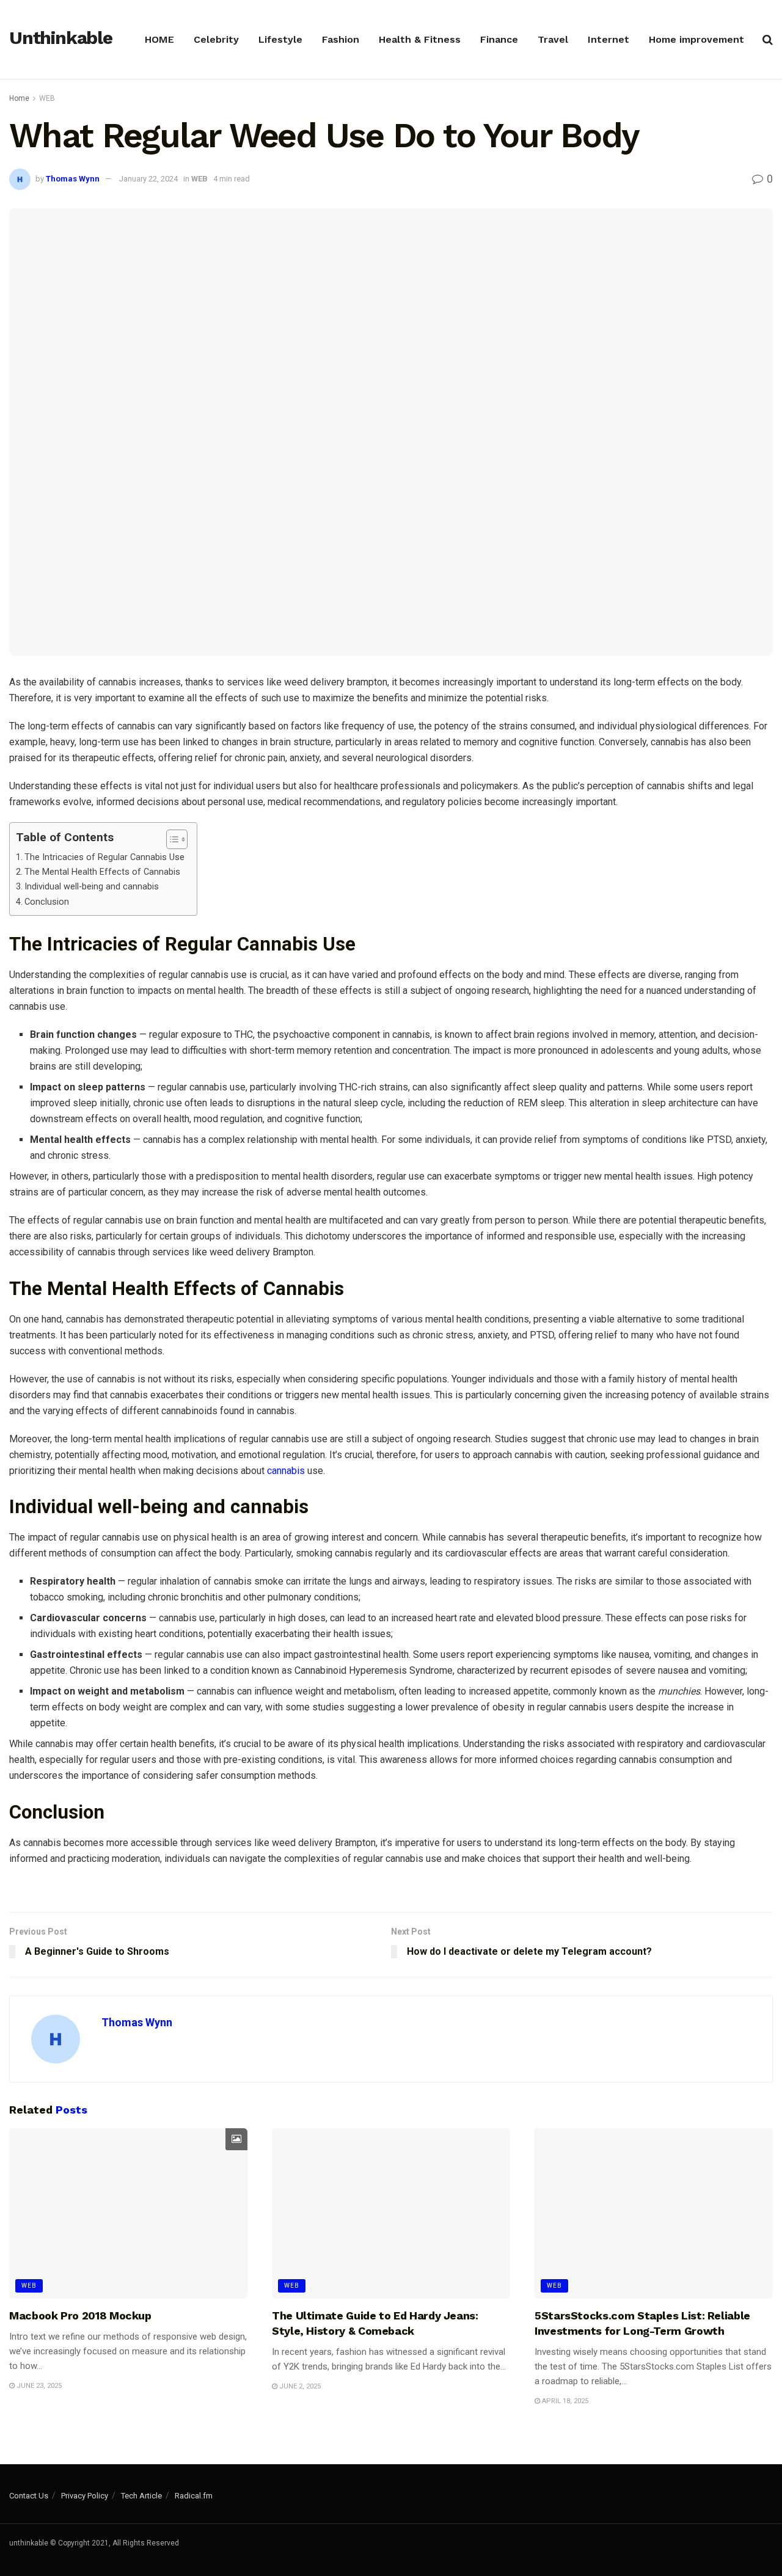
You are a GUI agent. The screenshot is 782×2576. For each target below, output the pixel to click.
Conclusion (47, 902)
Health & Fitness (420, 39)
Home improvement (696, 39)
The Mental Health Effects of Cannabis (102, 872)
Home (19, 98)
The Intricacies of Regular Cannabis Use (104, 857)
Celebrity (216, 39)
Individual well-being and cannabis (92, 887)
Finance (499, 39)
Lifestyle (280, 39)
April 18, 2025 (564, 2401)
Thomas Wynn (73, 179)
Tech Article (141, 2496)
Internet (608, 39)
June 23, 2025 (38, 2386)
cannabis (286, 1471)
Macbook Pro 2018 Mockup (80, 2315)
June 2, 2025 (299, 2386)
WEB (47, 98)
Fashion (341, 39)
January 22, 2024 (148, 179)
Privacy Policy (85, 2496)
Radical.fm (194, 2496)
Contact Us (29, 2496)
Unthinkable (61, 38)
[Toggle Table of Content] (171, 839)
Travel (553, 39)
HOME (159, 39)
